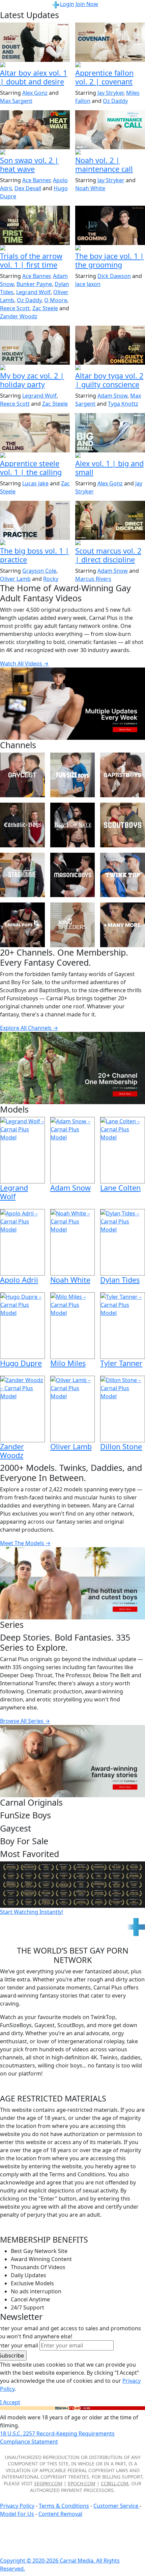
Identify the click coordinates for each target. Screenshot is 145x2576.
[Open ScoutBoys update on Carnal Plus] (35, 248)
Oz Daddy (115, 101)
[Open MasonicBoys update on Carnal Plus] (110, 65)
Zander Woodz (19, 316)
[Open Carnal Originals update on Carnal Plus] (35, 543)
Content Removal (60, 2514)
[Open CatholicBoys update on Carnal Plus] (35, 65)
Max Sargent (16, 101)
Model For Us (17, 2514)
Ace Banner (36, 180)
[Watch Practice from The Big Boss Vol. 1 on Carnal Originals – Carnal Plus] (35, 520)
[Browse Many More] (123, 925)
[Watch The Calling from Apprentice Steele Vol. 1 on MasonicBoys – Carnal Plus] (35, 433)
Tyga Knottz (123, 404)
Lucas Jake (35, 483)
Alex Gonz (35, 93)
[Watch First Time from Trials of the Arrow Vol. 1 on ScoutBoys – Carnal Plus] (35, 225)
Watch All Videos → (24, 663)
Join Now (87, 4)
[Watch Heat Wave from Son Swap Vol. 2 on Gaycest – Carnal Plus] (35, 130)
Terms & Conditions (64, 2506)
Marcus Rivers (93, 579)
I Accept (10, 2402)
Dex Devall (28, 188)
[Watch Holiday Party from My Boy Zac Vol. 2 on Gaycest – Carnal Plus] (35, 345)
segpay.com (48, 2483)
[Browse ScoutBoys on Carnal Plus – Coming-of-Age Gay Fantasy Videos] (123, 825)
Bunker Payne (34, 284)
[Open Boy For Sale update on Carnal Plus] (110, 248)
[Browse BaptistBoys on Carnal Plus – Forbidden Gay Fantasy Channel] (123, 775)
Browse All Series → (25, 1721)
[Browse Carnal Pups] (22, 925)
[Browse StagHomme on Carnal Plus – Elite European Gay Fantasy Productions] (22, 875)
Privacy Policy (17, 2506)
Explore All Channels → (29, 1028)
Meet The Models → (25, 1543)
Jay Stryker (110, 93)
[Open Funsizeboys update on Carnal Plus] (110, 153)
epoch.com (82, 2483)
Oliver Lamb (15, 579)
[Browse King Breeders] (73, 925)
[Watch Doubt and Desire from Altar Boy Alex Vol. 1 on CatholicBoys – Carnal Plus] (35, 42)
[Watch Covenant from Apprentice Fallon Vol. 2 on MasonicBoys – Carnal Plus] (110, 42)
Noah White (90, 188)
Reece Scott (15, 308)
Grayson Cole (39, 571)
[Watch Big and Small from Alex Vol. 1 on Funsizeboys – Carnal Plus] (110, 433)
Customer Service (117, 2506)
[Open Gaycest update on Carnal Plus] (35, 153)
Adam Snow (112, 396)
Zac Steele (45, 308)
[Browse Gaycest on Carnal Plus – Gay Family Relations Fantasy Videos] (22, 775)
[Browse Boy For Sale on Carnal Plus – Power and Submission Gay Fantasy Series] (73, 825)
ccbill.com (115, 2483)
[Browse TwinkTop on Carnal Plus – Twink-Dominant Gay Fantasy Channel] (123, 875)
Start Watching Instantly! (32, 1912)
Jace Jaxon (88, 284)
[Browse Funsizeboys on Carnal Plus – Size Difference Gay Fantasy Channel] (73, 775)
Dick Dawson (114, 276)
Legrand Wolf (33, 292)
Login (67, 4)
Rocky (51, 579)
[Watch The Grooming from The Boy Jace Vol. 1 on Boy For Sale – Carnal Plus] (110, 225)
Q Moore (56, 300)
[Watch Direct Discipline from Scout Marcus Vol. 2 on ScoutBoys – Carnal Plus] (110, 520)
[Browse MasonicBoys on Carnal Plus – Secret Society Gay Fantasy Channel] (73, 875)
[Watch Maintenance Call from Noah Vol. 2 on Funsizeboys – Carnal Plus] (110, 130)
